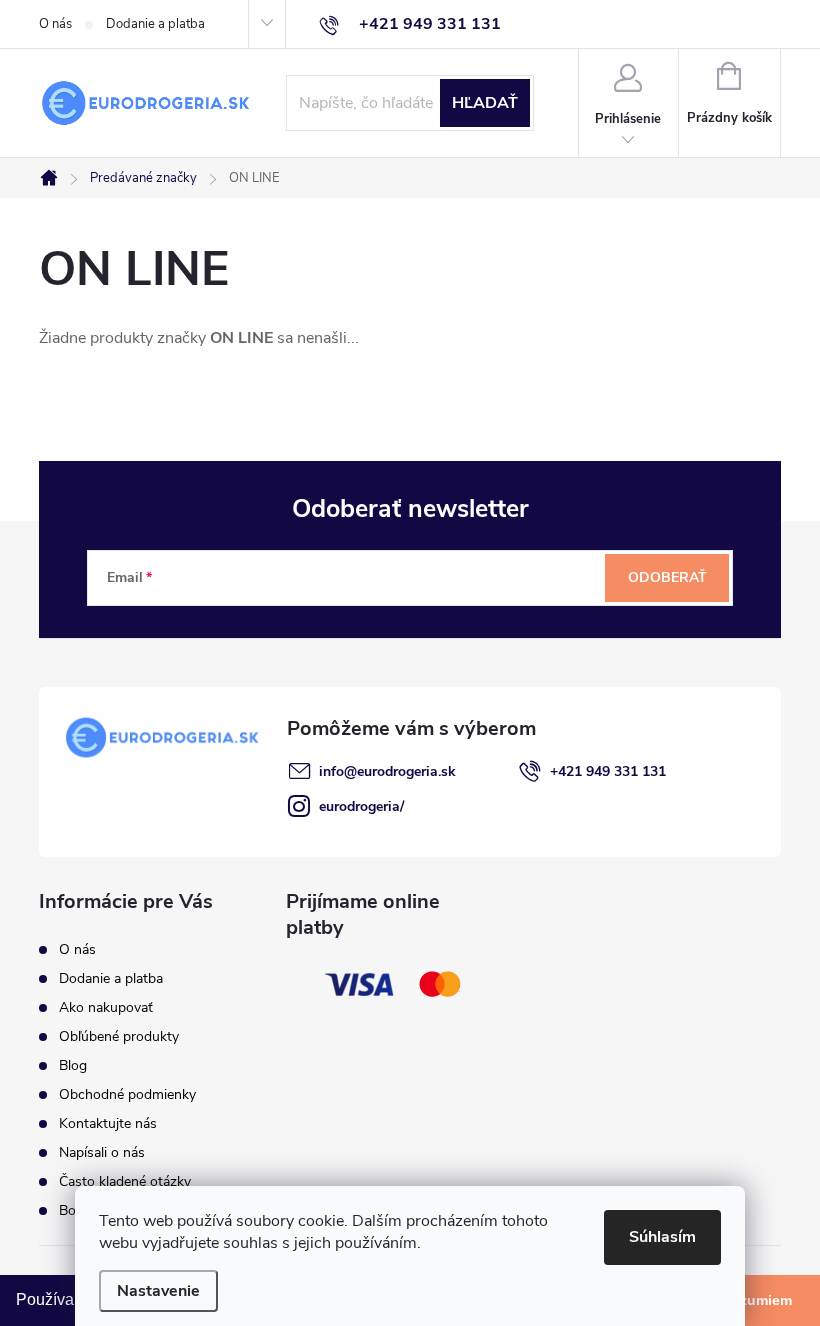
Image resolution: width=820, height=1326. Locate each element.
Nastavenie (158, 1291)
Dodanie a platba (155, 24)
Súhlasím (662, 1237)
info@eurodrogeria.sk (387, 771)
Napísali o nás (102, 1152)
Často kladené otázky (125, 1181)
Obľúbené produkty (119, 1036)
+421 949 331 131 (608, 771)
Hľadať (485, 103)
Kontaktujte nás (108, 1123)
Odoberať (667, 577)
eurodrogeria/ (361, 806)
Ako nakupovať (106, 1007)
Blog (73, 1065)
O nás (55, 24)
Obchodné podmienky (127, 1094)
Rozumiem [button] (756, 1300)
